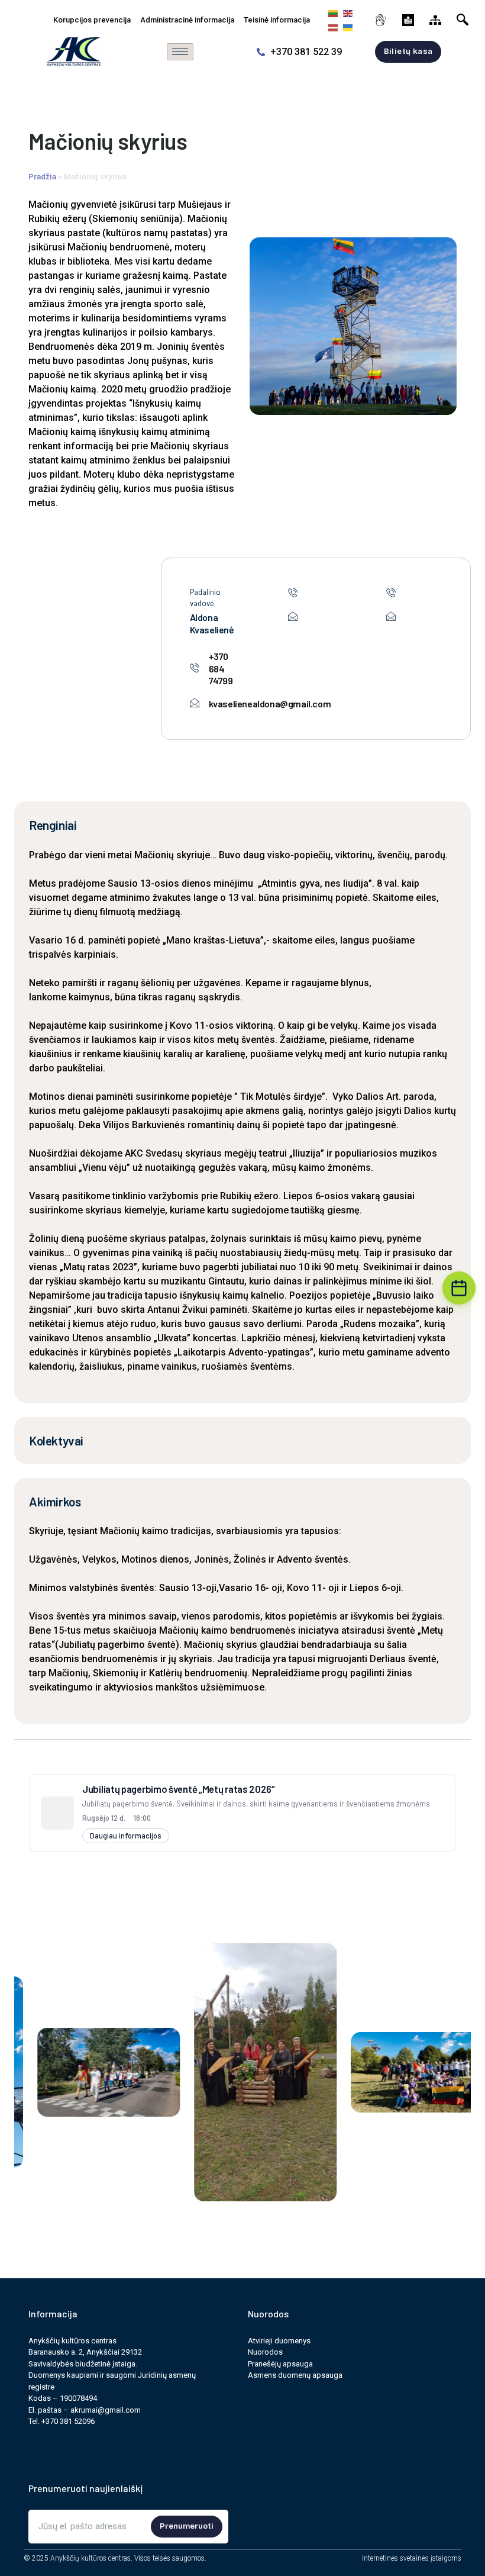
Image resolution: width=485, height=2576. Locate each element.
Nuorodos (265, 2352)
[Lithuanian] (332, 13)
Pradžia (42, 176)
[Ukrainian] (346, 27)
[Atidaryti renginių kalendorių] (459, 1288)
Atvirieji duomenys (279, 2341)
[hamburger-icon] (180, 52)
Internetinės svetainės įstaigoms (412, 2558)
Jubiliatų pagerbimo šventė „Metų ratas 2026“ (179, 1789)
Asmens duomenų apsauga (295, 2375)
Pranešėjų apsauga (280, 2364)
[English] (346, 13)
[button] (465, 17)
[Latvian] (332, 27)
